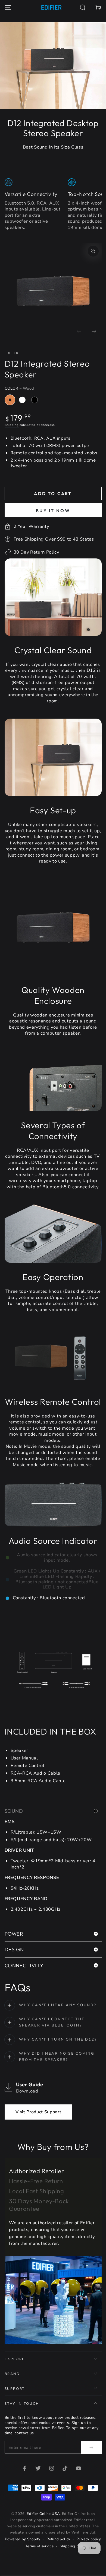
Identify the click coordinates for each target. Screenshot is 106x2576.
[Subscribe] (91, 2447)
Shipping (12, 425)
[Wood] (10, 400)
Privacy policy (89, 2539)
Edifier (12, 353)
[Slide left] (79, 332)
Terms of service (40, 2546)
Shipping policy (73, 2546)
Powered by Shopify (23, 2539)
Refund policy (59, 2539)
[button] (83, 7)
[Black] (35, 400)
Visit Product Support (38, 2112)
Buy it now (53, 511)
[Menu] (8, 7)
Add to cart (53, 494)
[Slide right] (94, 332)
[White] (22, 400)
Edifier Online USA (43, 2514)
